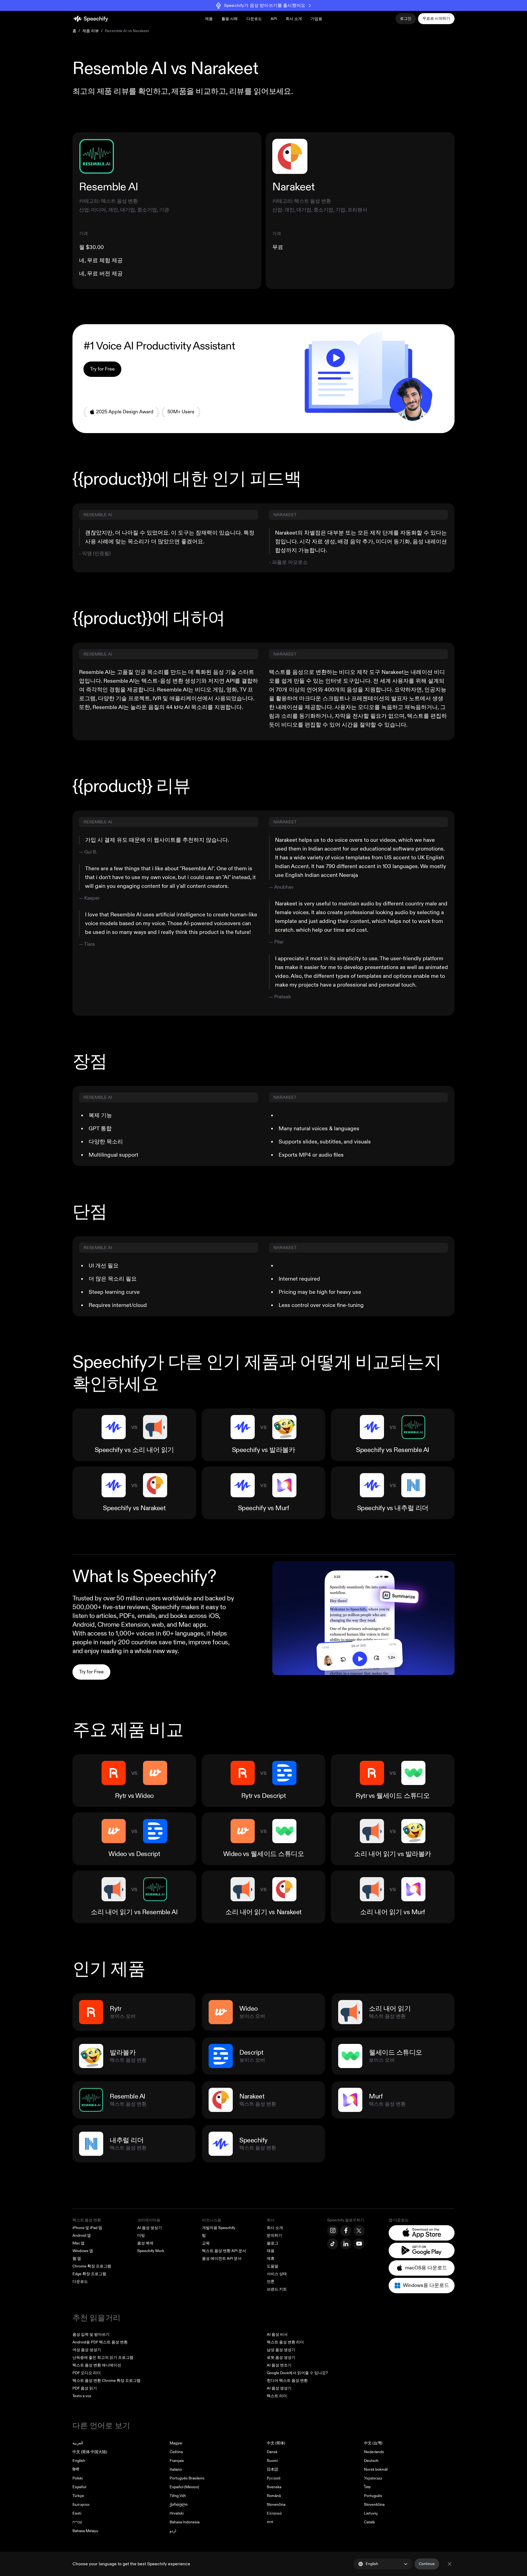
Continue (427, 2564)
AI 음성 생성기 (150, 2228)
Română (274, 2496)
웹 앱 (77, 2259)
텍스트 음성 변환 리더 (285, 2342)
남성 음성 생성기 (281, 2350)
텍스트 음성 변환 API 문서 (224, 2251)
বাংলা (270, 2522)
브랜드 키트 (277, 2289)
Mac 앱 (79, 2243)
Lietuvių (371, 2513)
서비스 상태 (277, 2274)
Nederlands (374, 2452)
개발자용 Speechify (219, 2228)
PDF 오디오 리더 (87, 2373)
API (274, 19)
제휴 (271, 2259)
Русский (274, 2478)
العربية (78, 2443)
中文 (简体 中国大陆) (90, 2452)
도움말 (273, 2266)
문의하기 (274, 2235)
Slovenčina (276, 2505)
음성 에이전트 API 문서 (222, 2259)
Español (79, 2487)
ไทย (367, 2487)
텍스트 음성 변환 (87, 2220)
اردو (173, 2531)
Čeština (176, 2452)
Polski (78, 2478)
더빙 (141, 2235)
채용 (271, 2251)
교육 (206, 2243)
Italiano (176, 2469)
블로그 (273, 2243)
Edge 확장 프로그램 (89, 2274)
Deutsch (371, 2461)
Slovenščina (374, 2505)
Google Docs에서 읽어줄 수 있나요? (297, 2373)
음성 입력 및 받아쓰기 (91, 2334)
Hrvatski (177, 2513)
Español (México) (184, 2487)
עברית (77, 2522)
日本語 (273, 2469)
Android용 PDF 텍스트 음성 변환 (100, 2342)
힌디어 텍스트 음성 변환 (287, 2381)
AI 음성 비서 (277, 2334)
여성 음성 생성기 (87, 2350)
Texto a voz (82, 2396)
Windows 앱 (83, 2251)
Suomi (272, 2461)
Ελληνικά (274, 2513)
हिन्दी (76, 2469)
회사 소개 (275, 2228)
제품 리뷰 (91, 31)
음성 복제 (145, 2243)
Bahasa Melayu (85, 2531)
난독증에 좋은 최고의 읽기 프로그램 (103, 2358)
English (79, 2461)
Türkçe (78, 2496)
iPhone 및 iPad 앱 (87, 2228)
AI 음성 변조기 (279, 2365)
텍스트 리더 (277, 2396)
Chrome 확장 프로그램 (92, 2266)
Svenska (274, 2487)
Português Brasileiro (187, 2478)
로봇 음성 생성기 (281, 2358)
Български (81, 2505)
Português (373, 2496)
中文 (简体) (276, 2443)
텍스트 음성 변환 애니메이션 (97, 2365)
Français (177, 2461)
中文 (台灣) (373, 2443)
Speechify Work (151, 2251)
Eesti (77, 2513)
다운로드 (254, 19)
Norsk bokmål (376, 2469)
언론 (271, 2282)
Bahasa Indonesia (185, 2522)
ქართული (179, 2505)
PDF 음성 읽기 (85, 2388)
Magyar (176, 2443)
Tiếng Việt (178, 2496)
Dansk (272, 2452)
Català (369, 2522)
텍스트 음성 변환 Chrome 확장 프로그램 (106, 2381)
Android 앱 (82, 2235)
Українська (373, 2478)
